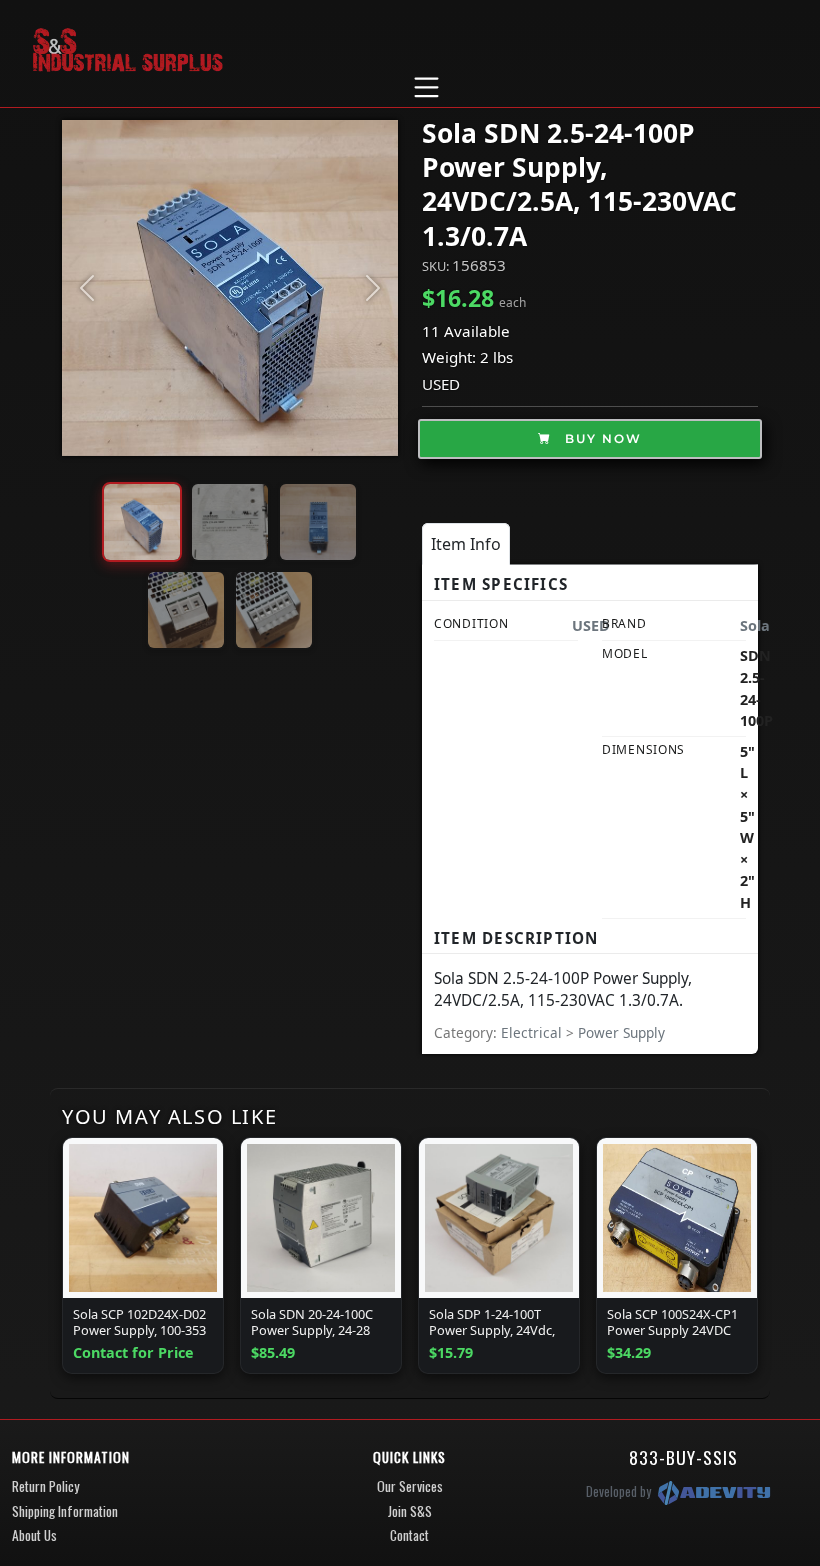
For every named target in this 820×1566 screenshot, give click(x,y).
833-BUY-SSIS (683, 1457)
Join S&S (410, 1511)
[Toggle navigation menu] (426, 87)
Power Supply (621, 1032)
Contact (409, 1535)
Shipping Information (65, 1511)
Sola (755, 625)
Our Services (410, 1486)
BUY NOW (601, 438)
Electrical (533, 1032)
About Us (34, 1535)
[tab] (466, 544)
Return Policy (45, 1486)
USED (441, 384)
